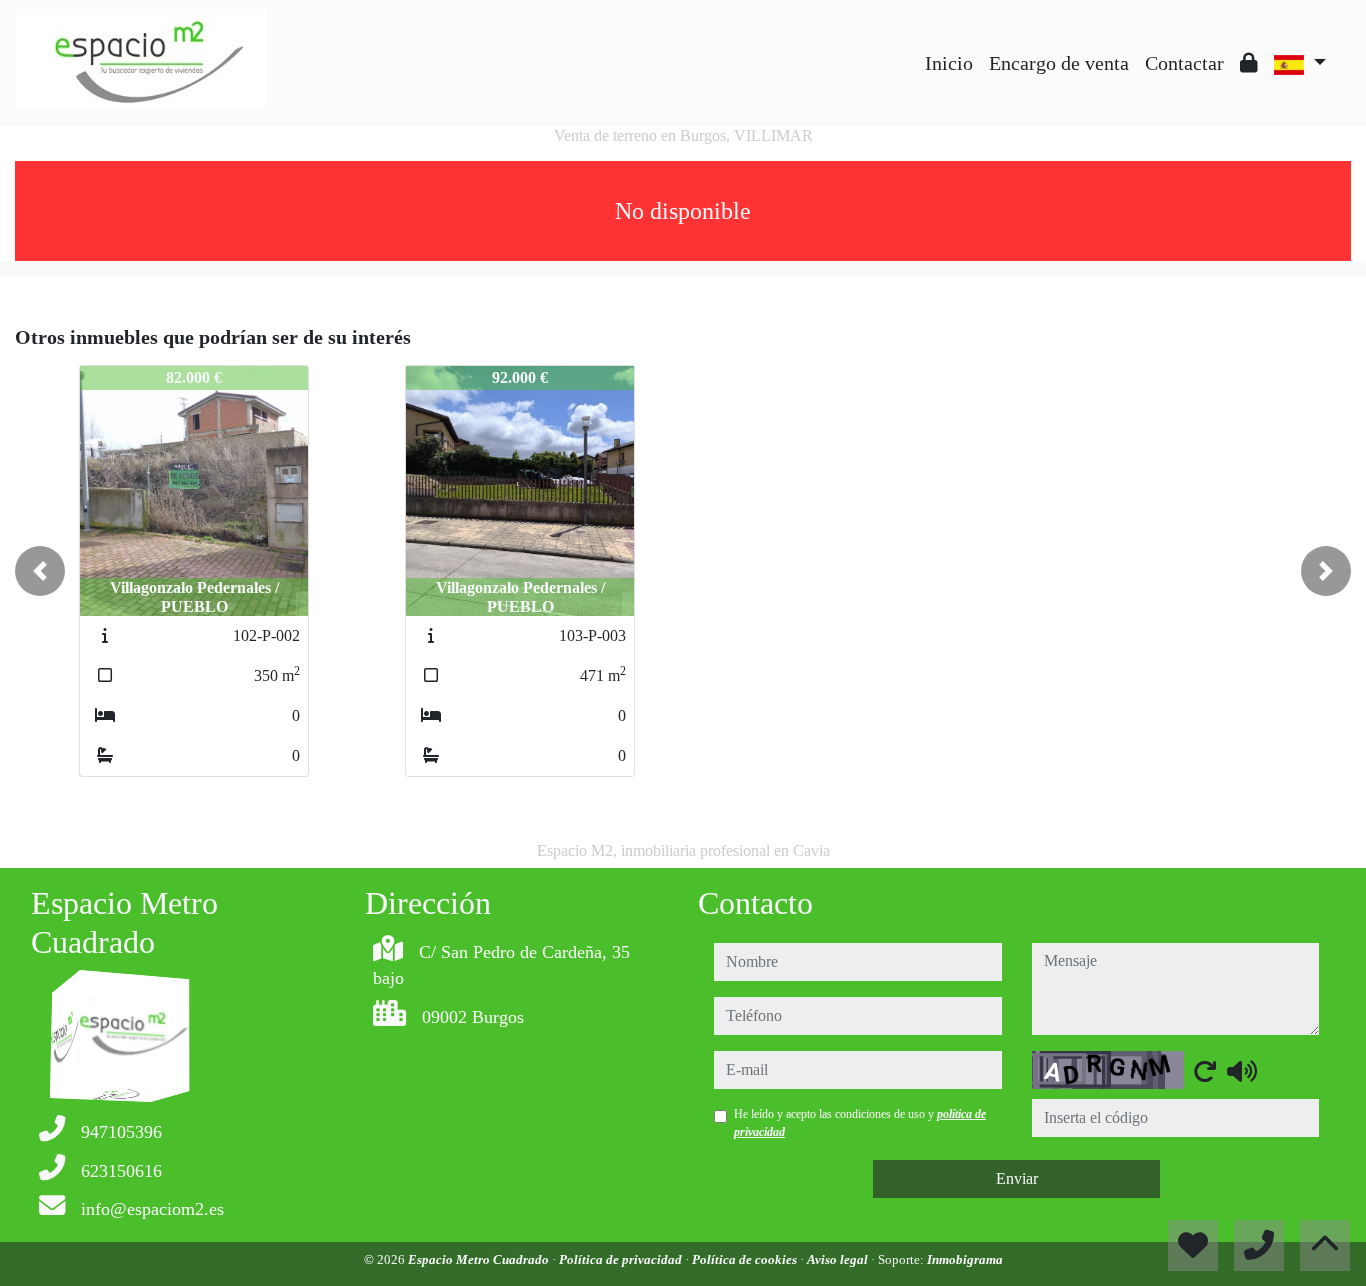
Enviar (1017, 1178)
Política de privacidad (622, 1259)
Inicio (949, 63)
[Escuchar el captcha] (1242, 1071)
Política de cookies (746, 1259)
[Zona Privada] (1249, 63)
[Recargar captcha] (1205, 1071)
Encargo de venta (1059, 63)
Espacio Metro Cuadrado (480, 1259)
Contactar (1184, 63)
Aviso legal (839, 1259)
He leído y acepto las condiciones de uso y (860, 1123)
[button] (40, 571)
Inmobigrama (965, 1259)
